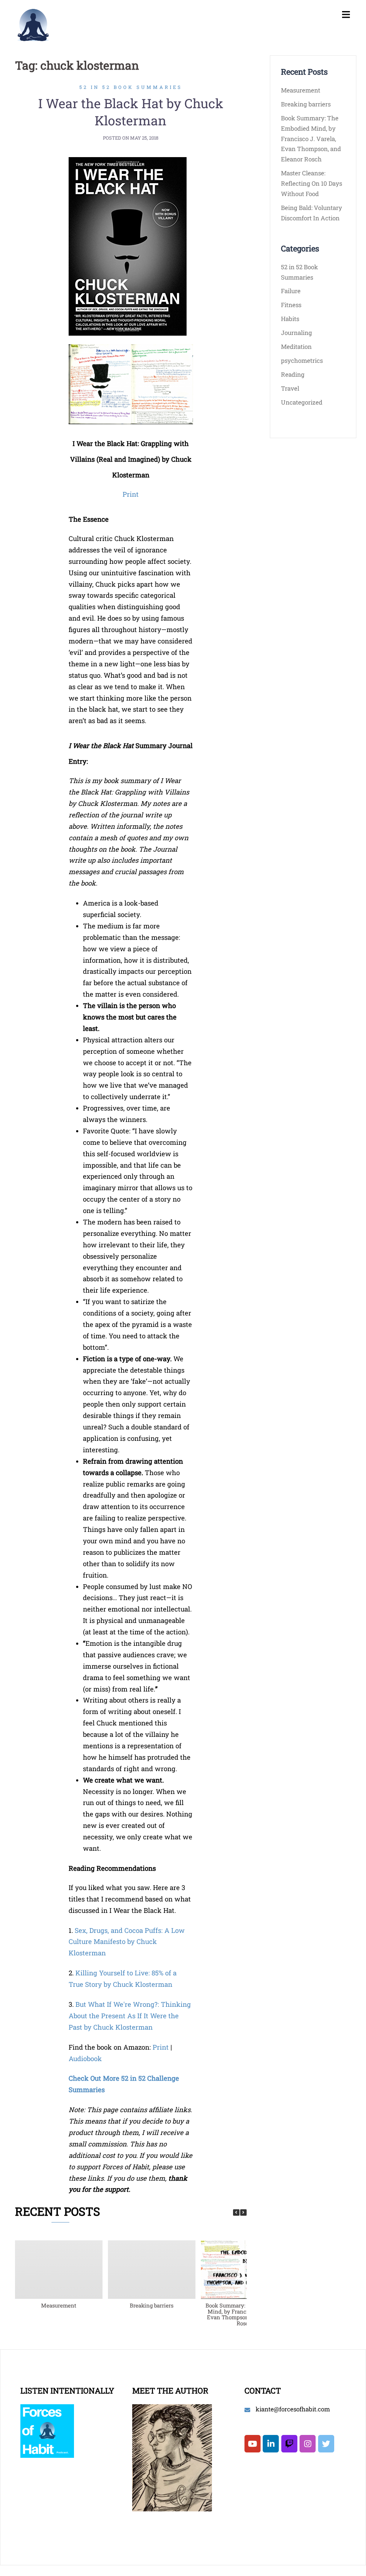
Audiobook (85, 2058)
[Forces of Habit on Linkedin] (271, 2444)
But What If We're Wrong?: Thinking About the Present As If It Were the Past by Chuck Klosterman (130, 2016)
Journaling (296, 333)
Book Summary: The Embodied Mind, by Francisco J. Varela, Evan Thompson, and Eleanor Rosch (244, 2314)
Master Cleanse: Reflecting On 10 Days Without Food (311, 183)
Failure (291, 291)
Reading (293, 374)
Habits (290, 319)
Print (131, 494)
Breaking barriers (152, 2305)
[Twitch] (289, 2444)
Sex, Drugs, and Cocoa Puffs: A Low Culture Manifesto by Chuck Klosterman (127, 1942)
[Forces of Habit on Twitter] (326, 2444)
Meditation (296, 347)
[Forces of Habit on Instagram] (308, 2444)
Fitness (291, 305)
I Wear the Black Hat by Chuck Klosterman (131, 112)
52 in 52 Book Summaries (131, 87)
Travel (290, 388)
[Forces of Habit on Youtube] (253, 2444)
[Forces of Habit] (33, 24)
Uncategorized (302, 402)
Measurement (59, 2305)
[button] (243, 2212)
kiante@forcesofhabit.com (293, 2409)
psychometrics (302, 360)
